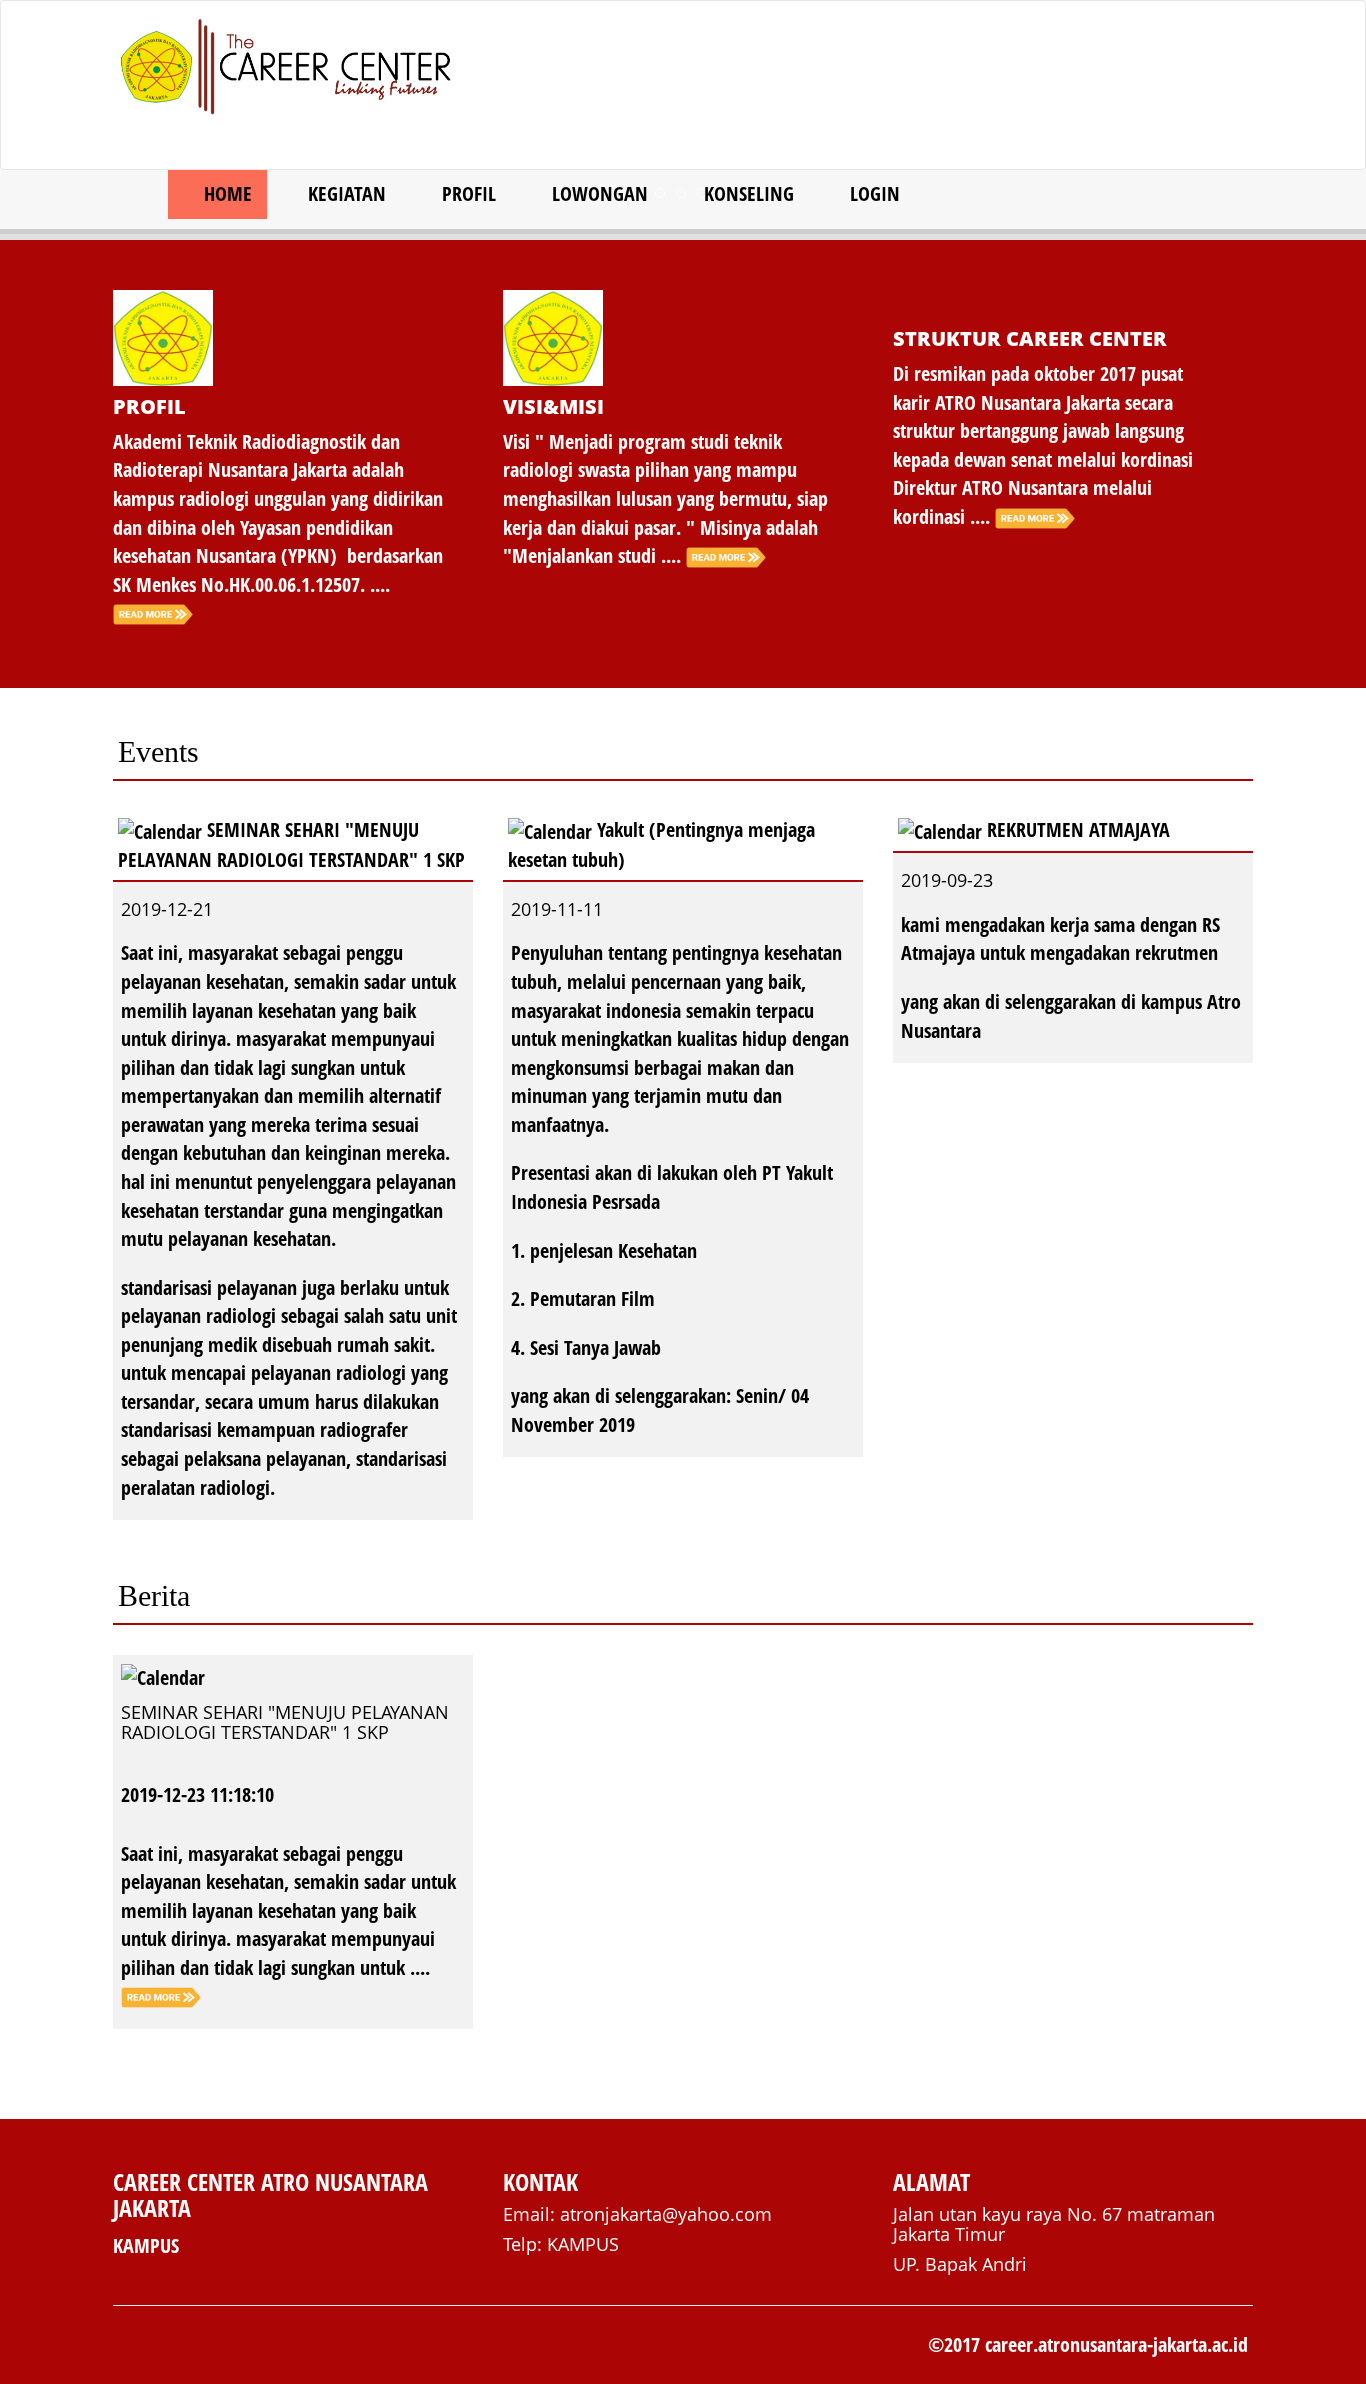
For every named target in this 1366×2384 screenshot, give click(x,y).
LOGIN (872, 193)
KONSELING (746, 193)
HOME (225, 193)
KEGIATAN (344, 193)
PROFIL (466, 193)
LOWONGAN (597, 193)
